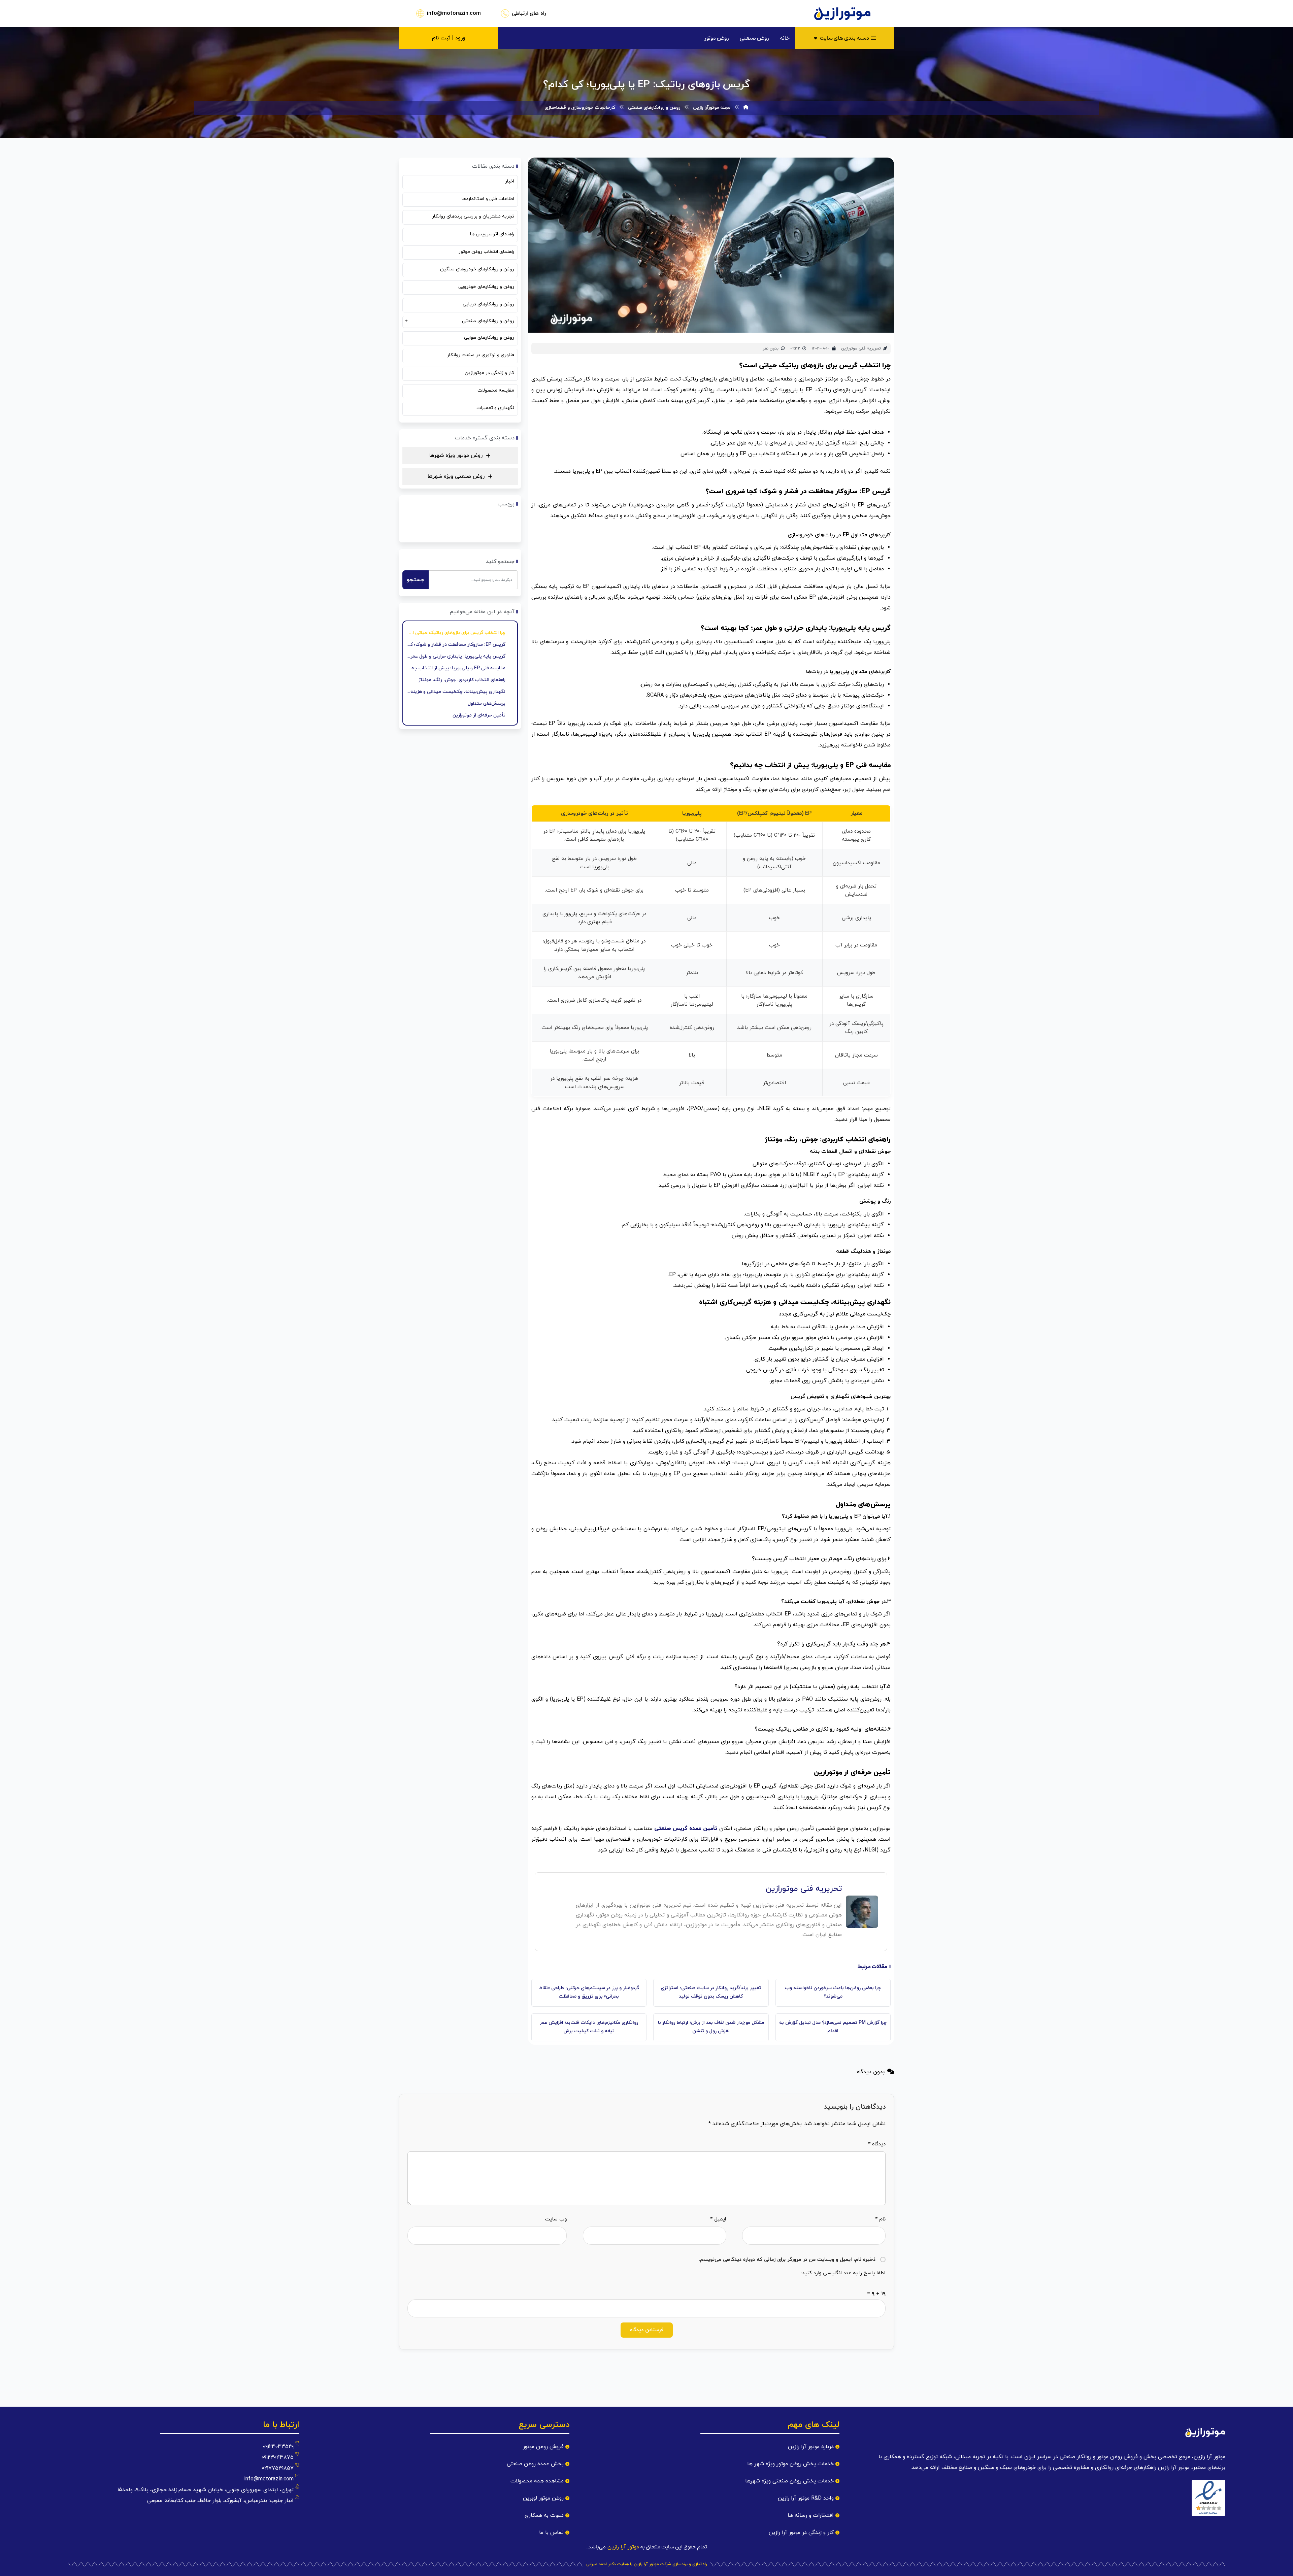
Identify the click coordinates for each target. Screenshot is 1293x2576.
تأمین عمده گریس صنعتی (686, 1829)
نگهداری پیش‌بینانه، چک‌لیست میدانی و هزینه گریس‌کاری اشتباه (455, 692)
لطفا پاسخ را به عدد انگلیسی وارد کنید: (843, 2273)
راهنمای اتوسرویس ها (492, 234)
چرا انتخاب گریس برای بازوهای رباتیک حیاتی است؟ (455, 633)
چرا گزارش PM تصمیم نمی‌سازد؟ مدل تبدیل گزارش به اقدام (833, 2027)
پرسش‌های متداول (487, 704)
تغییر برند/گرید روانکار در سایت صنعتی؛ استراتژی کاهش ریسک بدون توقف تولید (711, 1992)
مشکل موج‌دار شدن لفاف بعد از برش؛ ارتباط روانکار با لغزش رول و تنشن (711, 2027)
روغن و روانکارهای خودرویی (486, 287)
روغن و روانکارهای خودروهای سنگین (477, 269)
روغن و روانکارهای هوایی (489, 338)
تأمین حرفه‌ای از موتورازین (479, 715)
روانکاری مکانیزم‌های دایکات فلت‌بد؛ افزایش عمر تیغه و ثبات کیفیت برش (589, 2027)
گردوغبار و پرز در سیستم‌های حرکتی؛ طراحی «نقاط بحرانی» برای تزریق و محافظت (589, 1992)
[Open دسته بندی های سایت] (816, 38)
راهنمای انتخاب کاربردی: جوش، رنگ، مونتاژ (462, 680)
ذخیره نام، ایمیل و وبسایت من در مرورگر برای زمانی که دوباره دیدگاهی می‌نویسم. (787, 2260)
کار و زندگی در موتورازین (489, 373)
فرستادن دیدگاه (647, 2330)
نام (880, 2219)
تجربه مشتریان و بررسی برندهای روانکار (473, 216)
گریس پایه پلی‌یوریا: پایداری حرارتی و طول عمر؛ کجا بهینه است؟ (455, 656)
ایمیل (718, 2219)
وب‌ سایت (556, 2219)
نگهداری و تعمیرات (495, 408)
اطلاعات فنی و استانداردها (488, 199)
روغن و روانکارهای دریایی (488, 304)
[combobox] (473, 580)
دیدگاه (877, 2144)
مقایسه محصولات (496, 390)
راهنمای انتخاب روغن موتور (486, 252)
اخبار (510, 181)
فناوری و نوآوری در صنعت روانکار (481, 355)
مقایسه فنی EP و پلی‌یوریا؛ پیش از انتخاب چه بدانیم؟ (455, 668)
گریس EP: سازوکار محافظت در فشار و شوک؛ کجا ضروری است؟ (455, 645)
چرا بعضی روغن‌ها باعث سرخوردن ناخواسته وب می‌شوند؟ (833, 1992)
